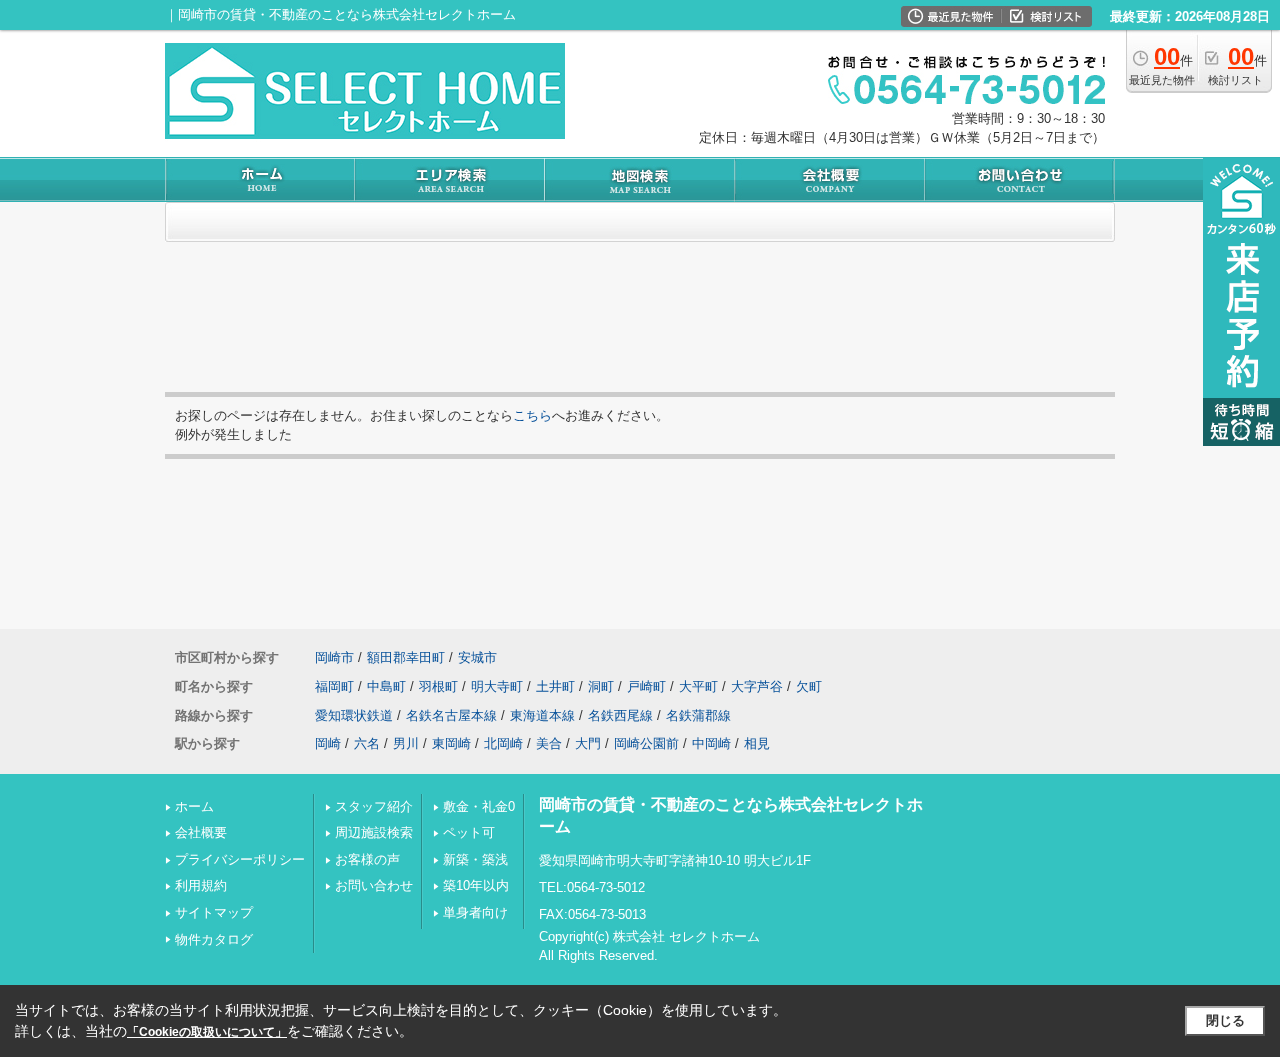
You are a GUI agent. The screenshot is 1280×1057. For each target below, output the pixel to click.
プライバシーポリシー (240, 859)
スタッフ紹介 (374, 806)
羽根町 (438, 686)
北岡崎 (503, 743)
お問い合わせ (374, 885)
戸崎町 (646, 686)
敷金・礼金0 (479, 806)
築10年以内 (476, 885)
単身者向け (475, 912)
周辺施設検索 (374, 832)
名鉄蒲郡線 (698, 715)
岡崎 (328, 743)
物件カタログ (214, 939)
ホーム (194, 806)
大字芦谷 (757, 686)
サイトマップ (214, 912)
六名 (367, 743)
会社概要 (201, 832)
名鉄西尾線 (620, 715)
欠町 (809, 686)
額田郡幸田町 (406, 657)
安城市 (477, 657)
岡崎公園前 (646, 743)
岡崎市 (334, 657)
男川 (406, 743)
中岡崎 (711, 743)
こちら (532, 415)
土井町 (555, 686)
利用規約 (201, 885)
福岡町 (334, 686)
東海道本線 (542, 715)
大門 (588, 743)
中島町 (386, 686)
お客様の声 (367, 859)
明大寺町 (497, 686)
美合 (549, 743)
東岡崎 (451, 743)
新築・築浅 (475, 859)
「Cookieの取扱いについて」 (207, 1032)
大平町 (698, 686)
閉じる (1225, 1020)
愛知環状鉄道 (354, 715)
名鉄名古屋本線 (451, 715)
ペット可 (469, 832)
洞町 (601, 686)
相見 (757, 743)
